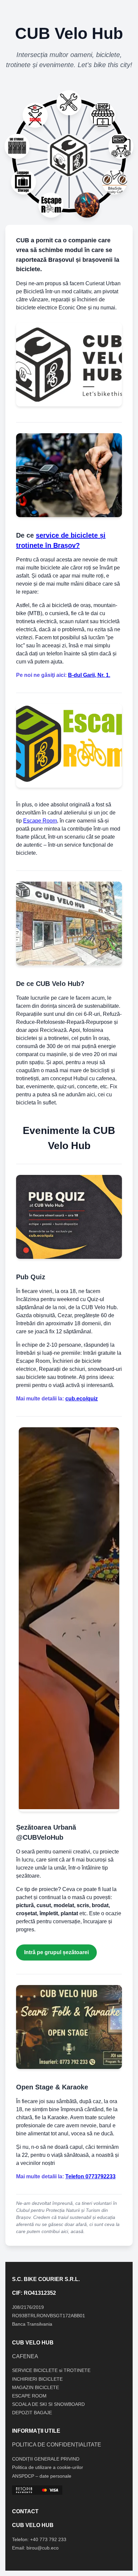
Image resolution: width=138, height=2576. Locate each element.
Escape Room (40, 821)
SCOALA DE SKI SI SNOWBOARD (48, 2404)
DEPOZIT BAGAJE (32, 2413)
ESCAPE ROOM (29, 2396)
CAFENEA (25, 2356)
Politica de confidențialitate (57, 2445)
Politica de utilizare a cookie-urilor (48, 2467)
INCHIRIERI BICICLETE (37, 2379)
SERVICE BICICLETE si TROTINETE (51, 2370)
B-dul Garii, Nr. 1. (89, 675)
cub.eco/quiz (82, 1399)
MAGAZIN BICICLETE (36, 2387)
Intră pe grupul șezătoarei (56, 1952)
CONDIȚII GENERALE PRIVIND (46, 2459)
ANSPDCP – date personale (42, 2476)
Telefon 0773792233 (90, 2176)
